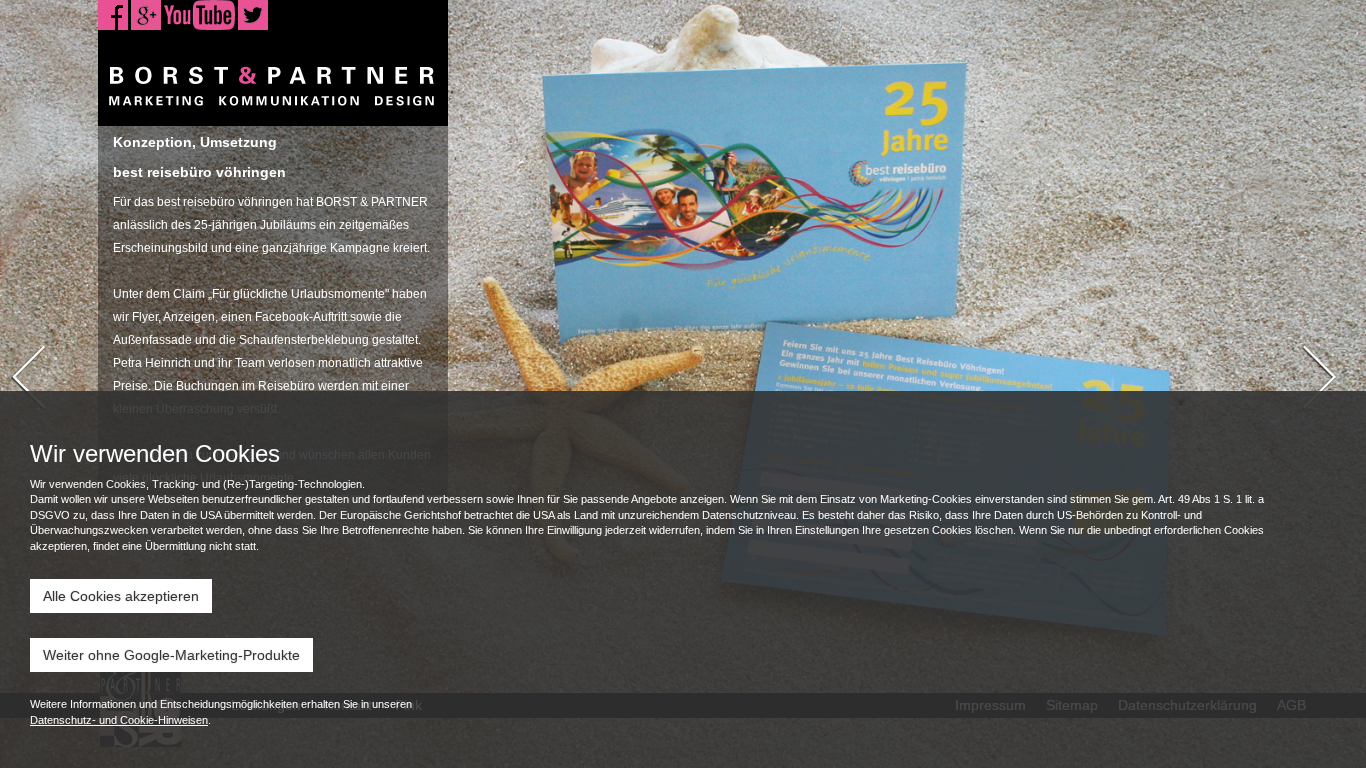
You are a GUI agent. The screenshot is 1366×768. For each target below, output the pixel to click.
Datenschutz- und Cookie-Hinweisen (119, 720)
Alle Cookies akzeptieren (121, 596)
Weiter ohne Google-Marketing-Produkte (171, 655)
